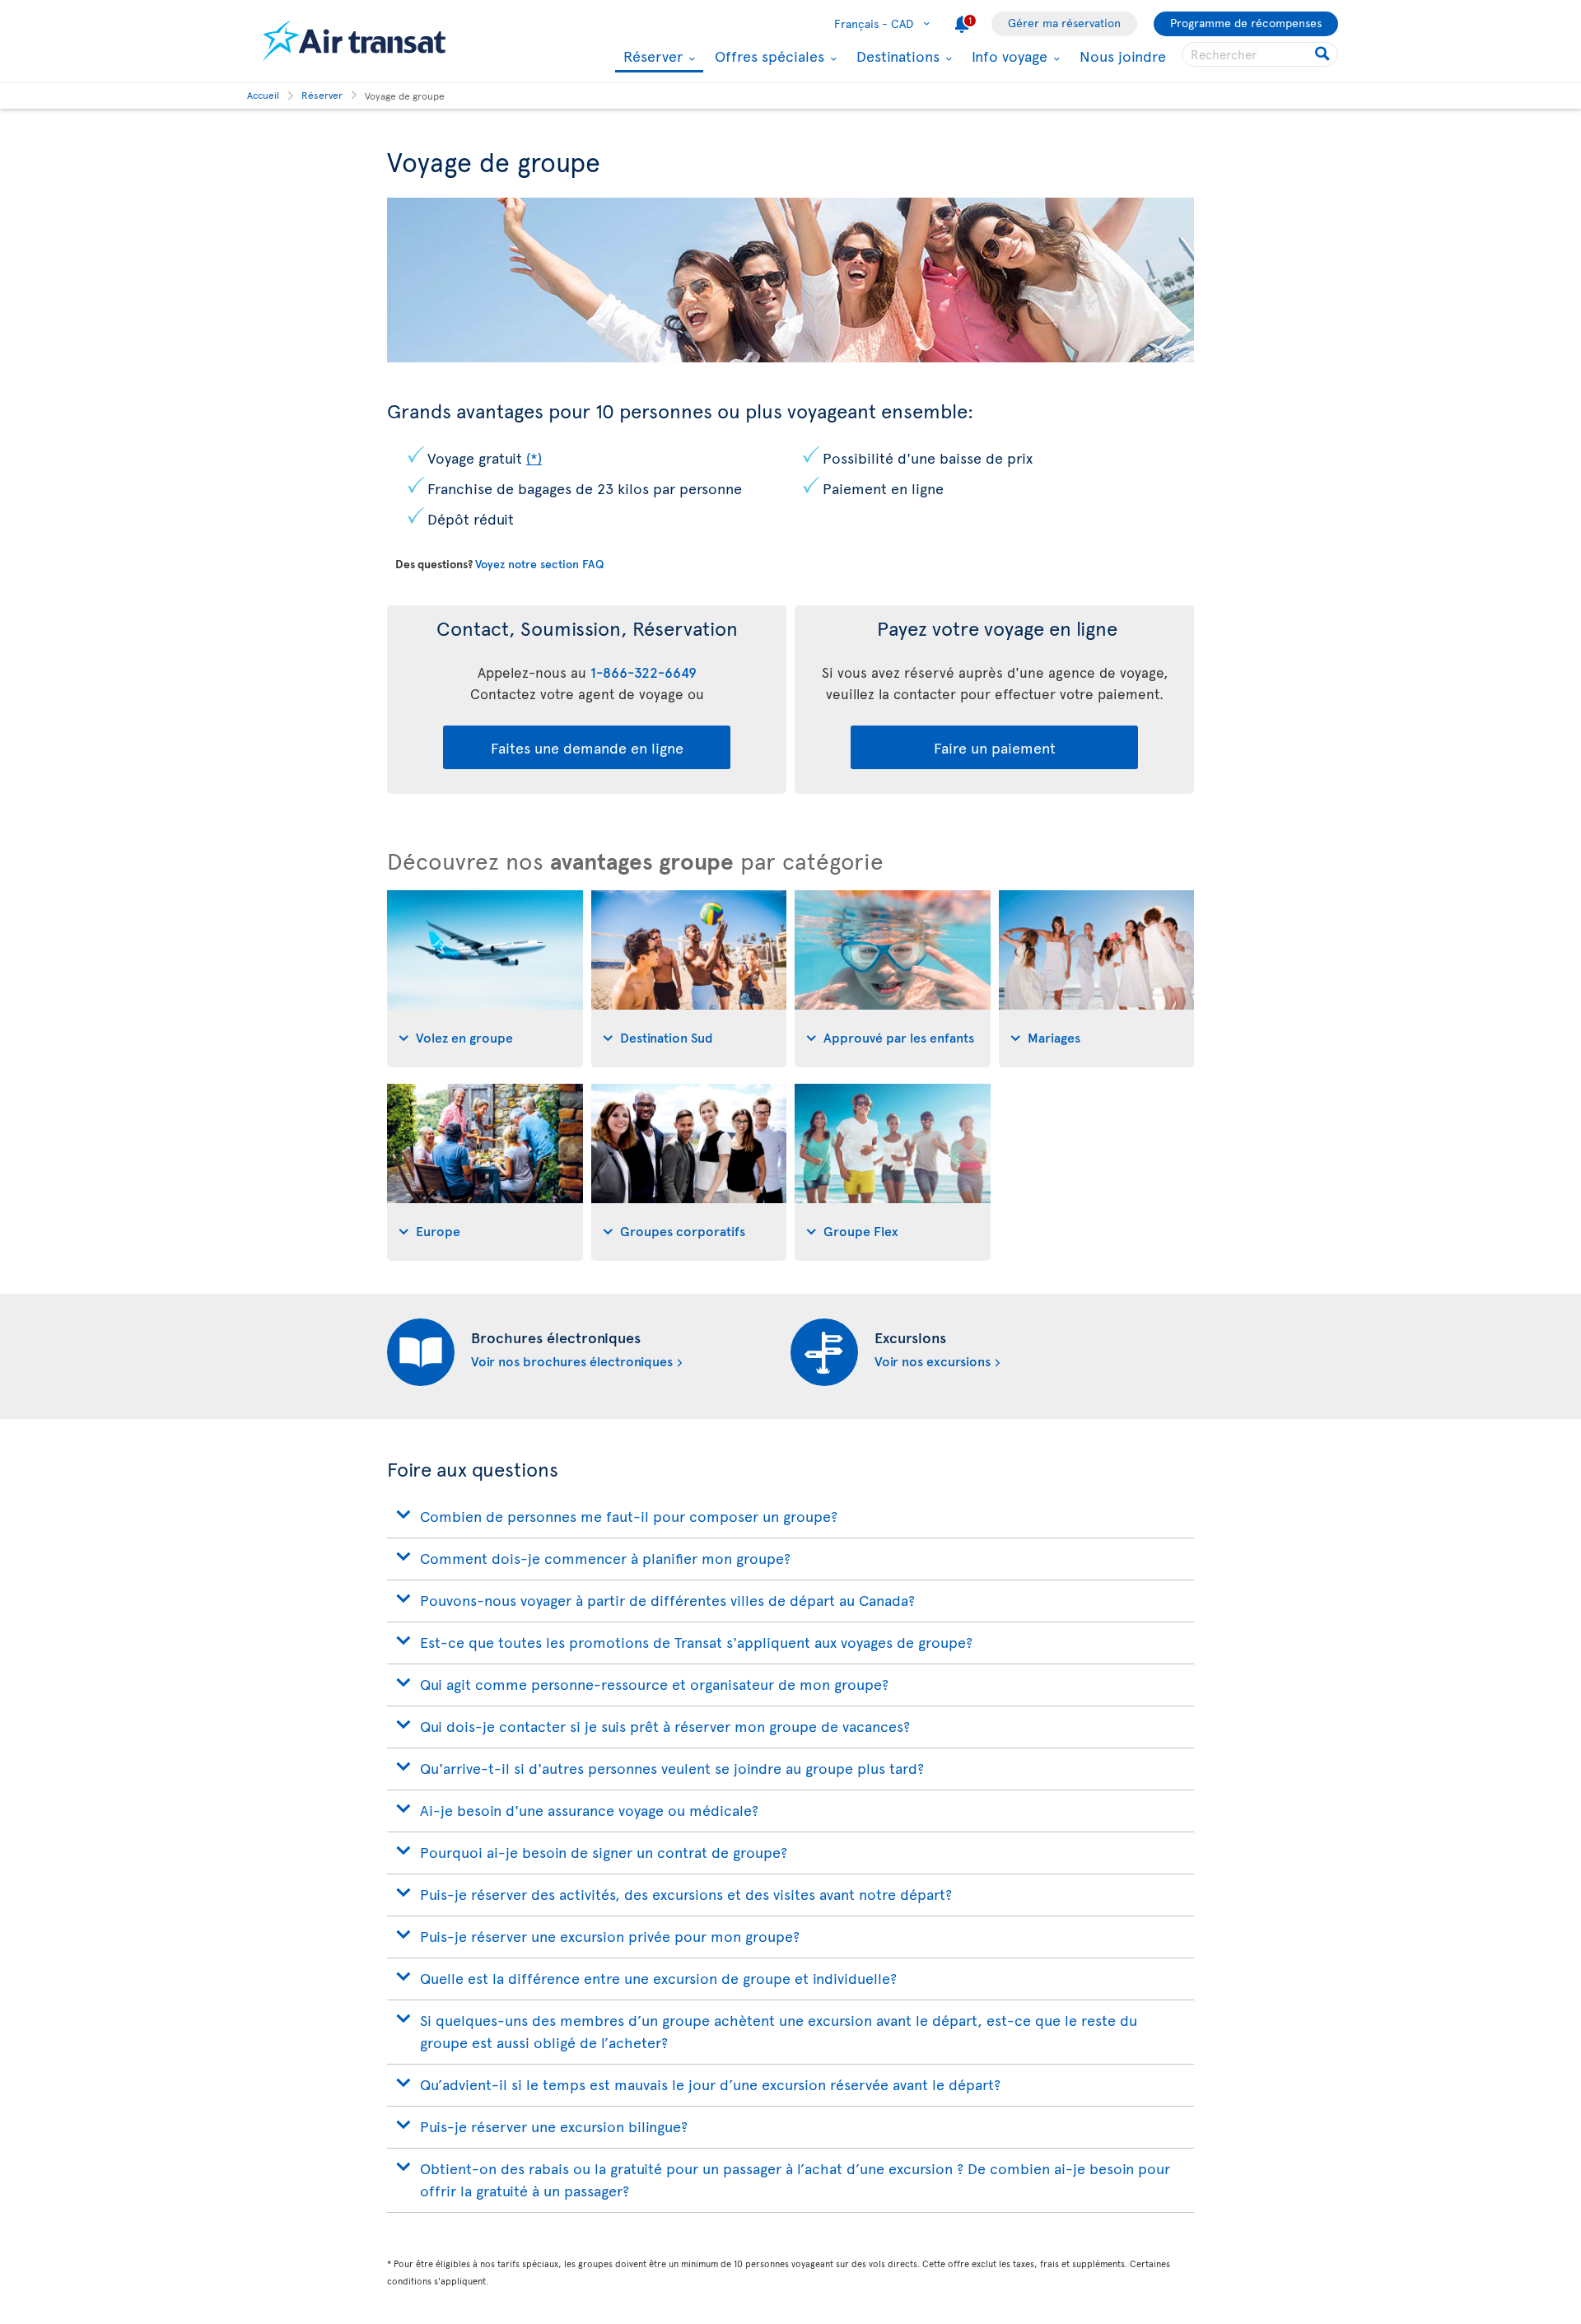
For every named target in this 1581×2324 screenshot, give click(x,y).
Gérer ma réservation (1064, 23)
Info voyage (1007, 56)
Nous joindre (1123, 56)
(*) (534, 457)
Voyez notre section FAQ (539, 564)
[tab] (485, 979)
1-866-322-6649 (644, 672)
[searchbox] (1260, 54)
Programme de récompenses (1246, 23)
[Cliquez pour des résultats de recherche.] (1324, 54)
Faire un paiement (995, 747)
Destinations (896, 56)
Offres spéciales (767, 56)
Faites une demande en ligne (587, 747)
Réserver (651, 57)
